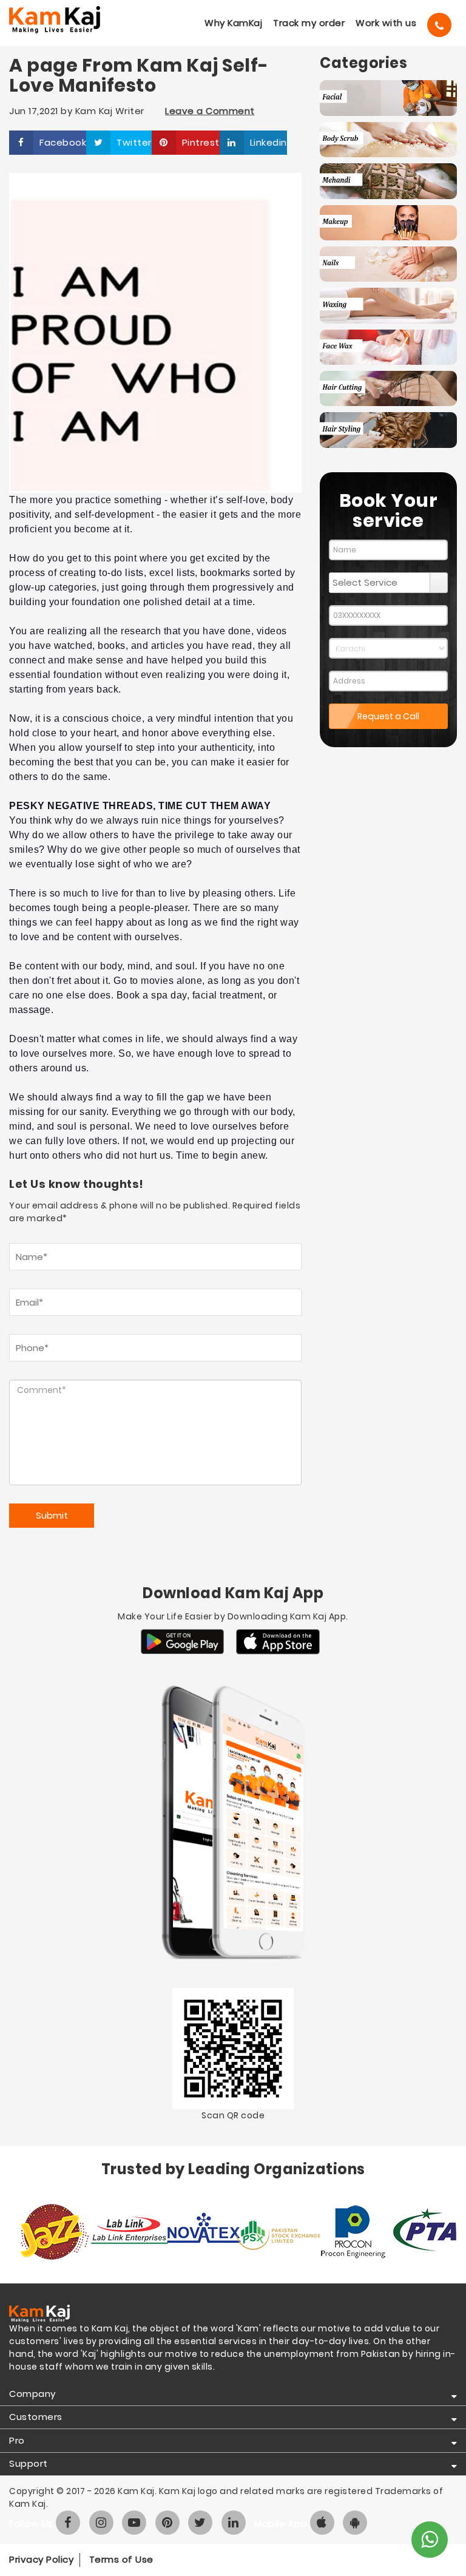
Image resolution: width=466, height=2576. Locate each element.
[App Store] (278, 1642)
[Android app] (355, 2523)
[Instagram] (101, 2523)
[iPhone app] (322, 2523)
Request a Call (388, 716)
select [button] (439, 583)
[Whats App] (430, 2540)
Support (29, 2463)
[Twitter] (200, 2523)
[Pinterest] (167, 2523)
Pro (17, 2440)
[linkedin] (234, 2523)
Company (32, 2394)
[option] (46, 2232)
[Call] (439, 25)
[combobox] (380, 583)
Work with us (386, 23)
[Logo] (58, 20)
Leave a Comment (210, 111)
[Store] (182, 1642)
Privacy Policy (41, 2559)
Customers (36, 2417)
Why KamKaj (233, 23)
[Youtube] (134, 2523)
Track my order (309, 23)
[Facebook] (68, 2523)
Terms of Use (121, 2559)
